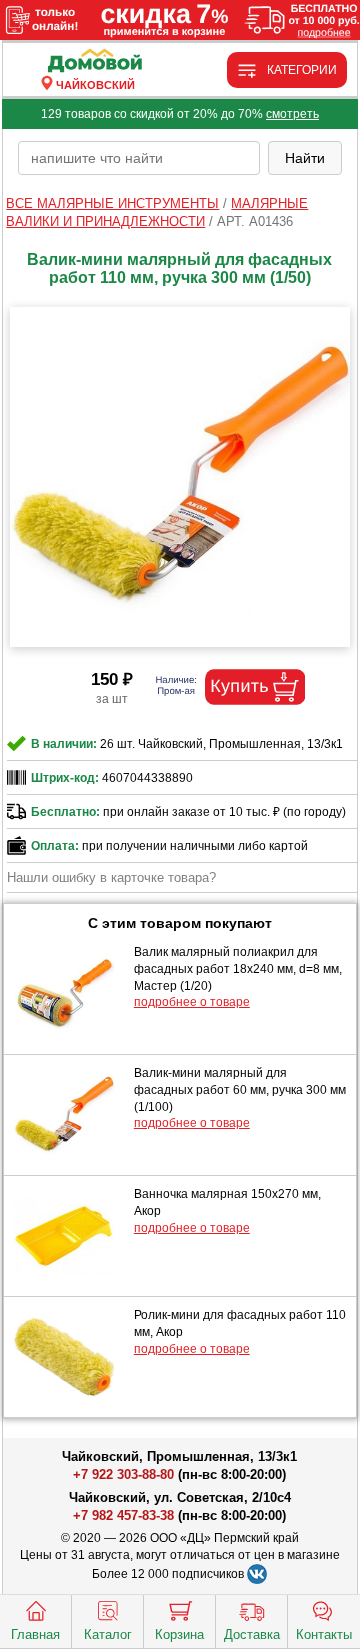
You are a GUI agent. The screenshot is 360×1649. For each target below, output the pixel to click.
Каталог (108, 1634)
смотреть (292, 114)
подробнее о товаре (192, 1002)
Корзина (179, 1634)
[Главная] (95, 61)
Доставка (252, 1634)
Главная (35, 1634)
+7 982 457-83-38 (123, 1515)
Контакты (324, 1634)
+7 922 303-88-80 (123, 1474)
